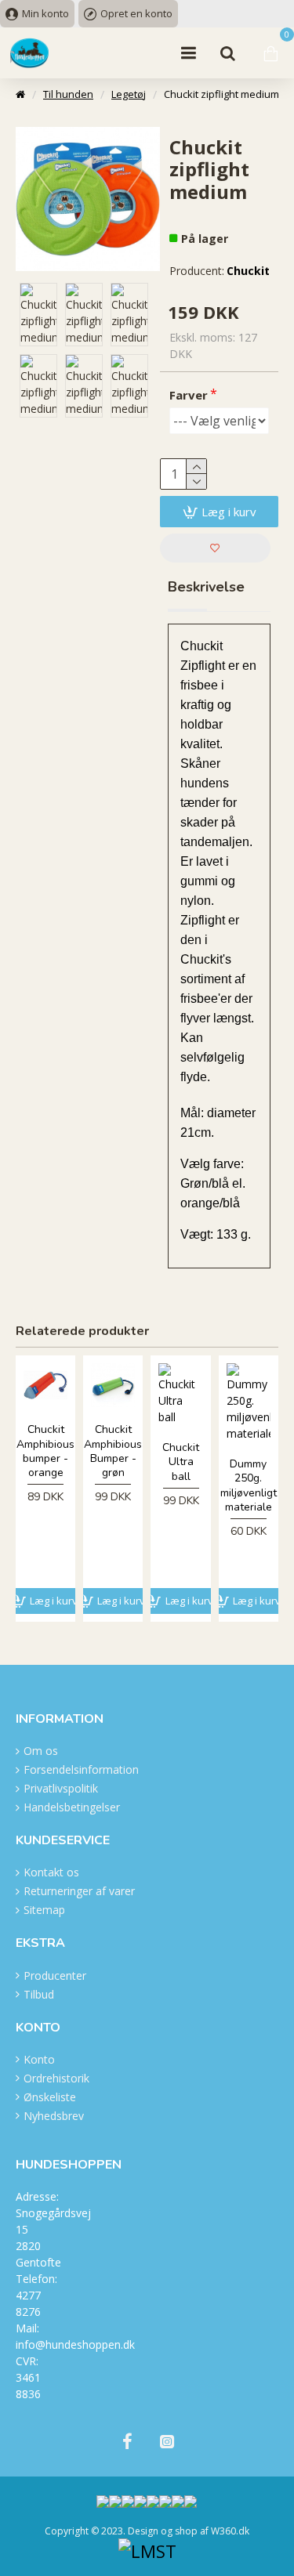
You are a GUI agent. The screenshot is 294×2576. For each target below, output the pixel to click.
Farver (189, 395)
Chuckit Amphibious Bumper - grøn (113, 1451)
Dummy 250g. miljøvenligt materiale (249, 1486)
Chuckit (248, 271)
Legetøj (129, 94)
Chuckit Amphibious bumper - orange (45, 1451)
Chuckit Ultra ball (181, 1462)
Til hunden (68, 94)
